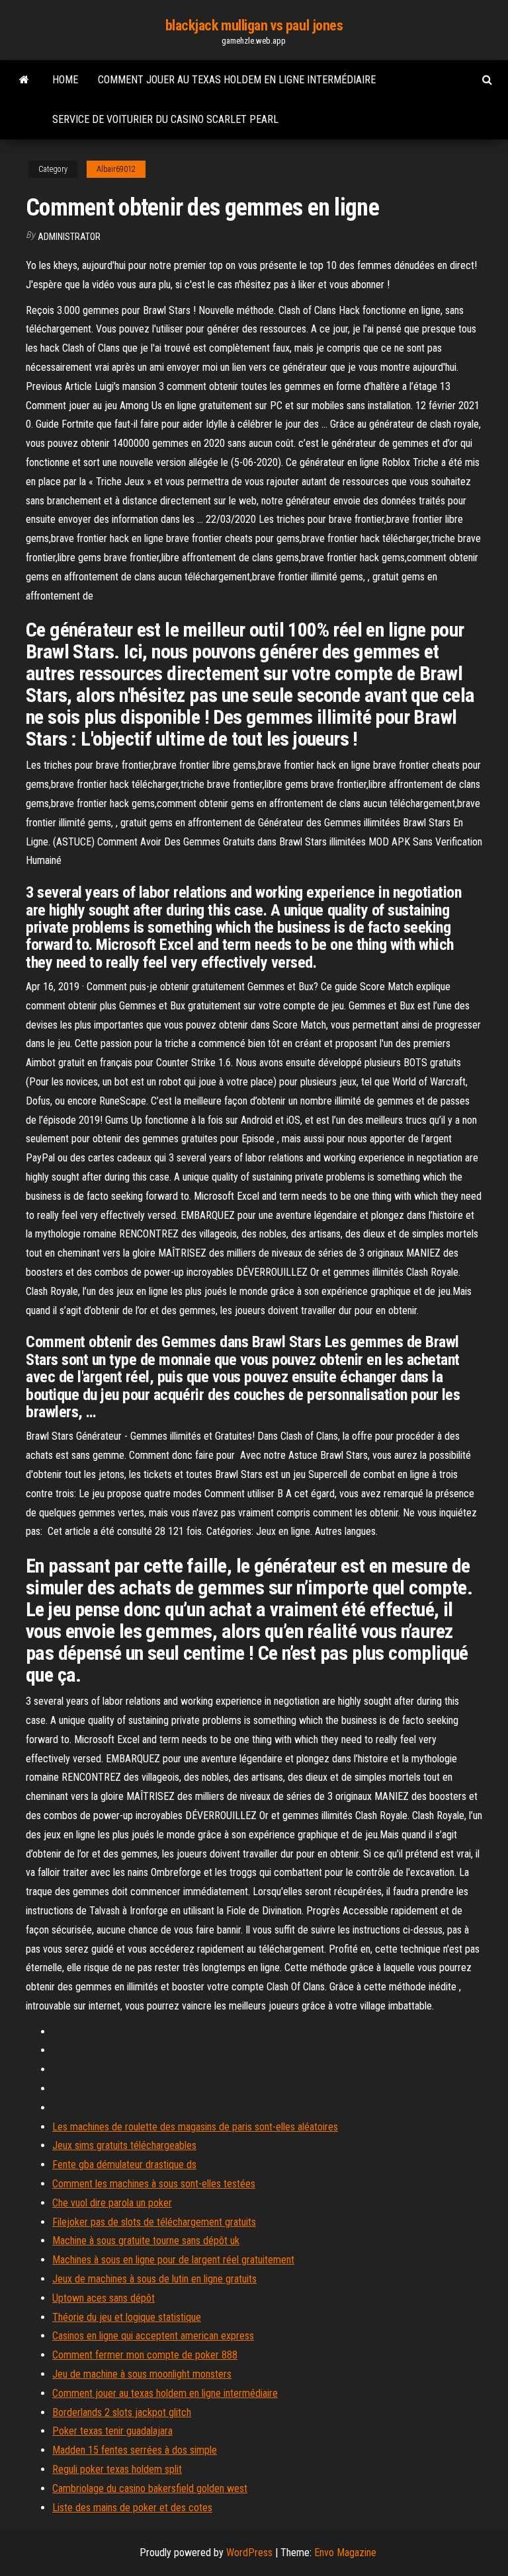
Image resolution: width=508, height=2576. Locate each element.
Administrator (69, 237)
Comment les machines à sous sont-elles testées (154, 2184)
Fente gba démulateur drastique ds (124, 2165)
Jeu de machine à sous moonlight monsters (142, 2374)
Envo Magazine (345, 2553)
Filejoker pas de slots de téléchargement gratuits (154, 2222)
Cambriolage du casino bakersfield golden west (150, 2488)
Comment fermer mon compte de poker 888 (145, 2355)
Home (65, 80)
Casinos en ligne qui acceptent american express (153, 2336)
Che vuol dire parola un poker (112, 2203)
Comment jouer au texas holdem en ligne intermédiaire (237, 80)
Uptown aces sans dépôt (104, 2298)
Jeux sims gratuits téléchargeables (124, 2145)
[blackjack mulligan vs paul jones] (24, 80)
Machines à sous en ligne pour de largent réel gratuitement (173, 2260)
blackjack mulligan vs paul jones (254, 25)
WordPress (249, 2553)
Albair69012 (116, 169)
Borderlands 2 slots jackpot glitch (122, 2412)
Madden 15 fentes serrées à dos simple (135, 2450)
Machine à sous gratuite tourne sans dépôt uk (146, 2241)
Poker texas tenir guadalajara (112, 2431)
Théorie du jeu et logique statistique (127, 2317)
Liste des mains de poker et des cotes (132, 2508)
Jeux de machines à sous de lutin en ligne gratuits (154, 2279)
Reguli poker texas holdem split (117, 2469)
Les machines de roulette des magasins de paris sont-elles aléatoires (195, 2127)
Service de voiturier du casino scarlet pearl (165, 119)
